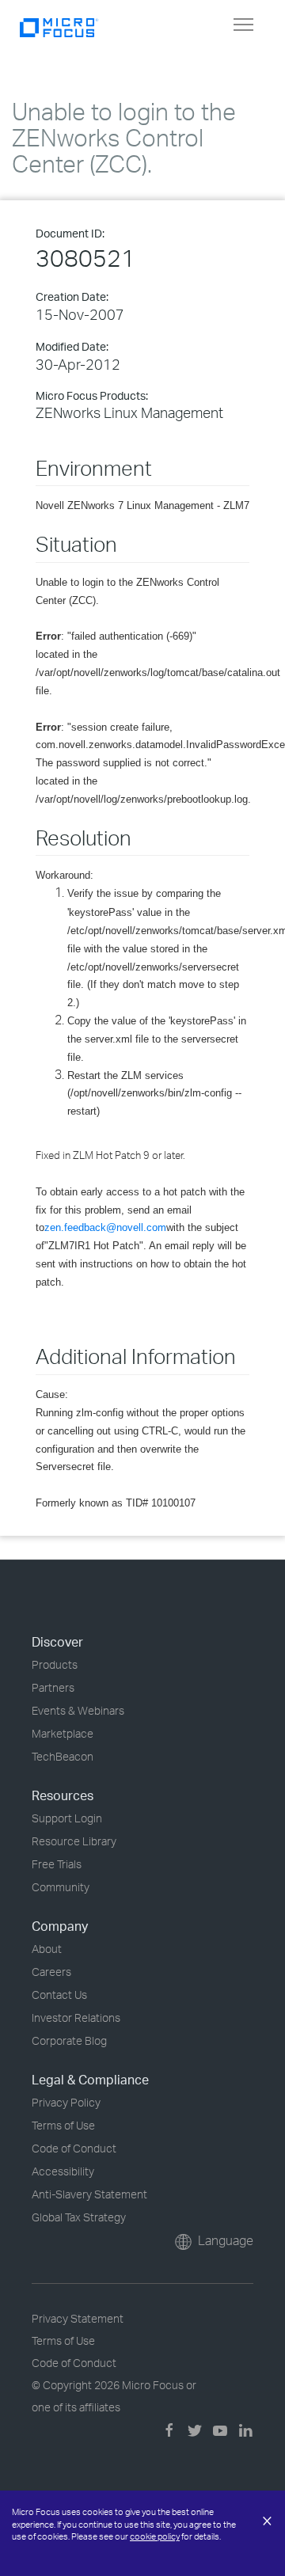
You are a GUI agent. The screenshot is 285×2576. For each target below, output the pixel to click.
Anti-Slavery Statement (89, 2194)
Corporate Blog (69, 2040)
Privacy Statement (78, 2318)
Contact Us (59, 1995)
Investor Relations (76, 2017)
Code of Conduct (74, 2148)
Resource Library (74, 1841)
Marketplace (63, 1733)
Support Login (67, 1818)
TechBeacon (63, 1756)
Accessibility (63, 2171)
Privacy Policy (66, 2102)
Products (55, 1664)
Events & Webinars (78, 1710)
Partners (53, 1687)
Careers (51, 1972)
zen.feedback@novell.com (105, 1227)
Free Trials (57, 1864)
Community (61, 1887)
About (47, 1949)
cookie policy (155, 2536)
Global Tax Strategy (79, 2217)
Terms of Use (63, 2125)
